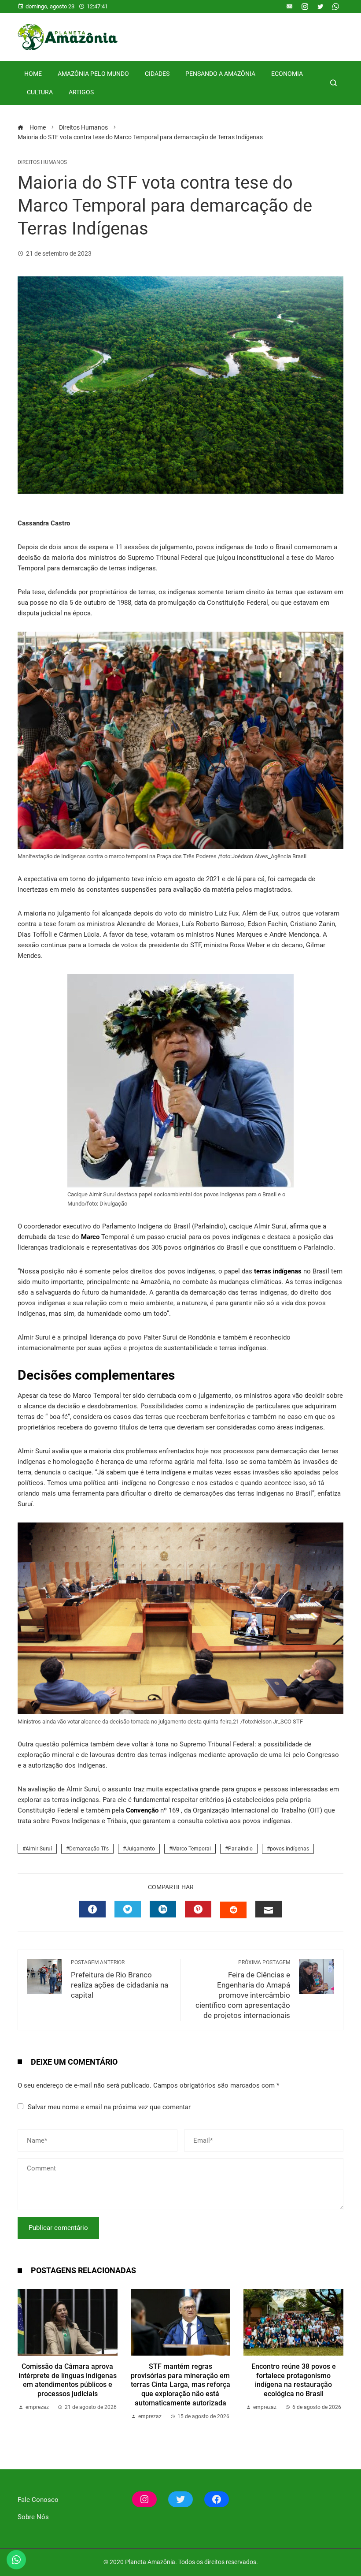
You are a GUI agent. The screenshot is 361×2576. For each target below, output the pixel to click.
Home (33, 74)
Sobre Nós (33, 2517)
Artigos (81, 92)
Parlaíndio (240, 1849)
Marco (90, 1237)
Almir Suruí (39, 1849)
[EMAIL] (269, 1909)
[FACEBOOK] (92, 1909)
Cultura (40, 92)
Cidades (157, 74)
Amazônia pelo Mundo (93, 74)
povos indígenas (289, 1849)
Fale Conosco (38, 2500)
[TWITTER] (128, 1909)
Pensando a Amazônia (220, 74)
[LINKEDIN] (163, 1909)
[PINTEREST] (198, 1909)
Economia (287, 74)
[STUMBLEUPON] (233, 1910)
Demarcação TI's (89, 1849)
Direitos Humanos (42, 162)
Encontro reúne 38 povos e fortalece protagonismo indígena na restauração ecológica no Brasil (294, 2380)
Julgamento (140, 1849)
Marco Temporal (192, 1849)
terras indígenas (277, 1271)
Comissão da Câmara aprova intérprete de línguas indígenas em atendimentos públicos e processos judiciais (68, 2380)
